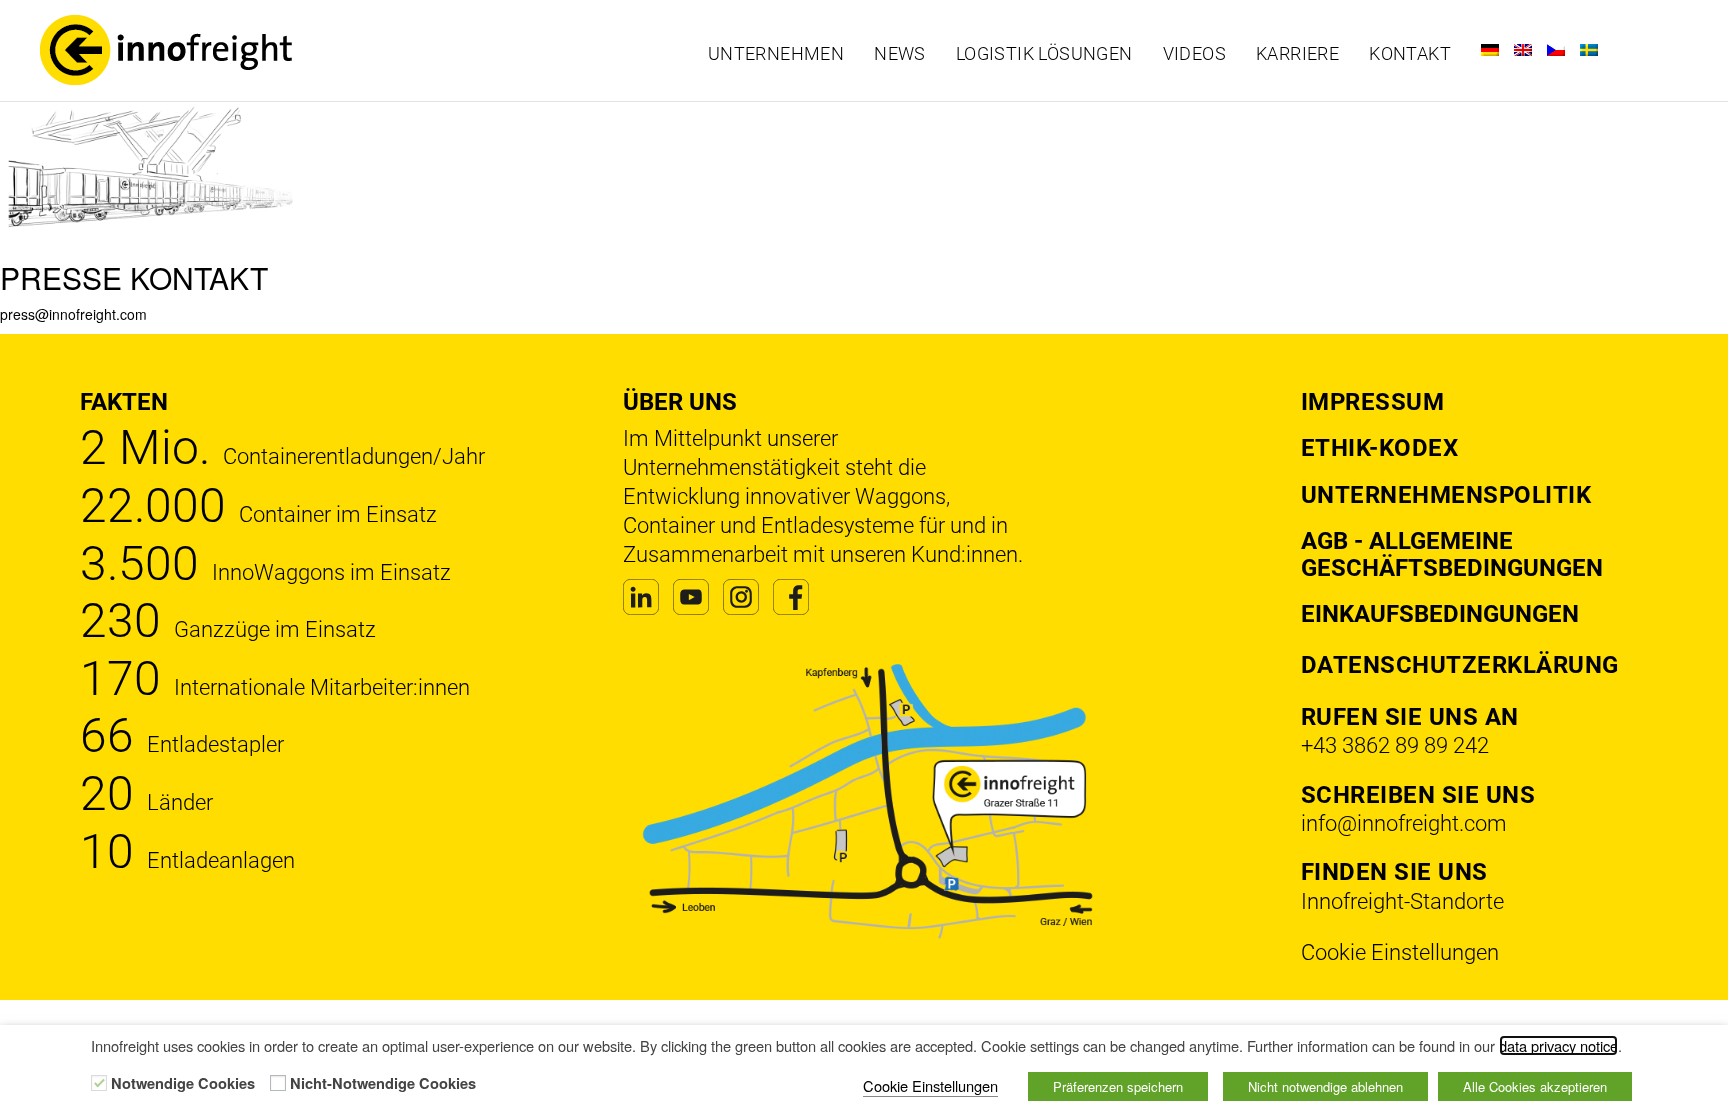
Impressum (1373, 402)
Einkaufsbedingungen (1440, 614)
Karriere (1297, 54)
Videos (1194, 54)
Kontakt (1410, 54)
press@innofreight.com (73, 314)
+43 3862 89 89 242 (1395, 745)
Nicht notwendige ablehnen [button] (1325, 1086)
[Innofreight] (228, 50)
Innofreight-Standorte (1402, 901)
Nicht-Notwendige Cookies (383, 1084)
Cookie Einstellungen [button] (1400, 952)
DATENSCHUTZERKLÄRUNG (1460, 665)
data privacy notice (1558, 1045)
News (900, 54)
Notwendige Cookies (183, 1084)
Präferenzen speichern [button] (1118, 1086)
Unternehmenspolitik (1446, 495)
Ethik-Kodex (1380, 448)
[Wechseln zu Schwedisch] (1589, 50)
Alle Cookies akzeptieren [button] (1535, 1086)
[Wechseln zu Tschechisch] (1556, 50)
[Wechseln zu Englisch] (1523, 50)
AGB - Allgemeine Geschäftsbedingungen (1452, 554)
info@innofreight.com (1404, 823)
